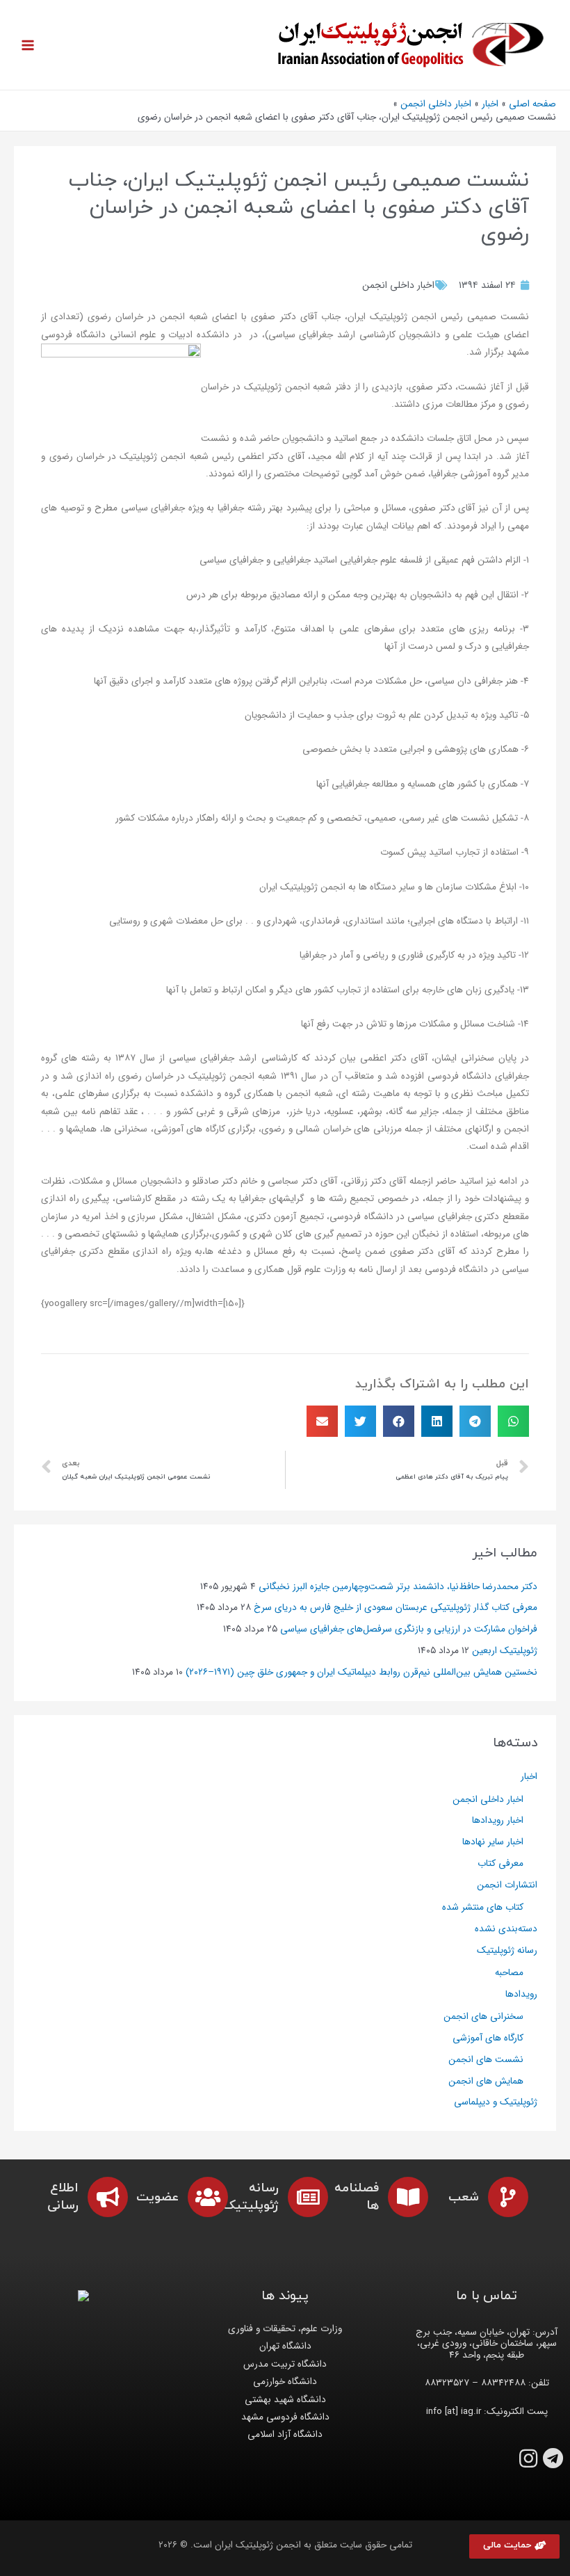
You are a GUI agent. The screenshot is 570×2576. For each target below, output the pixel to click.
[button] (514, 2546)
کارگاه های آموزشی (488, 2038)
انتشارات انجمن (507, 1885)
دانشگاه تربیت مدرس (285, 2364)
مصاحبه (509, 1973)
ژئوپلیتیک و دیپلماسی (496, 2102)
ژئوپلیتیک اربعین (505, 1651)
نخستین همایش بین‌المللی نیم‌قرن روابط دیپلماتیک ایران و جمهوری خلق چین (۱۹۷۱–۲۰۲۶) (361, 1672)
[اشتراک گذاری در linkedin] (437, 1421)
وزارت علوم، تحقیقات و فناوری (285, 2329)
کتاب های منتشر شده (483, 1907)
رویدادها (521, 1994)
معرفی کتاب (500, 1863)
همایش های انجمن (486, 2081)
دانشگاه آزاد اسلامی (285, 2434)
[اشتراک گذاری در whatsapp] (513, 1421)
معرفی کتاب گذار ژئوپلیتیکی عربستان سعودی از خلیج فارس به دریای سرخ (396, 1608)
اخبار (529, 1777)
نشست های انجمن (486, 2060)
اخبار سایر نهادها (493, 1842)
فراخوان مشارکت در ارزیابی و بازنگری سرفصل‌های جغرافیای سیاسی (409, 1629)
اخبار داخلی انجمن (398, 285)
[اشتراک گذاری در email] (322, 1421)
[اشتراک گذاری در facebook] (399, 1421)
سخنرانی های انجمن (483, 2016)
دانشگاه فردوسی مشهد (285, 2417)
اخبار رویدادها (498, 1820)
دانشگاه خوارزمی (285, 2382)
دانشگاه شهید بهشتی (285, 2400)
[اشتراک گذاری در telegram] (475, 1421)
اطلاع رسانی (63, 2197)
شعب (464, 2197)
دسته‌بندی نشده (506, 1929)
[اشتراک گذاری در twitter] (360, 1421)
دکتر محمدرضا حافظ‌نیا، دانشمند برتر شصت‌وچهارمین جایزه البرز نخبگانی (398, 1587)
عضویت (157, 2197)
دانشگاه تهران (285, 2346)
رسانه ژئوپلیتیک (507, 1950)
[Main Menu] (28, 45)
